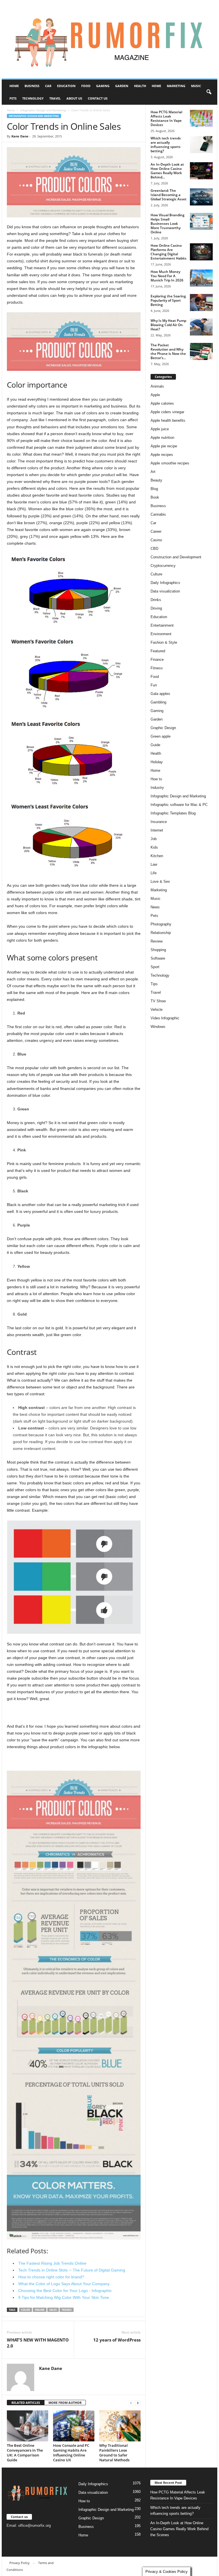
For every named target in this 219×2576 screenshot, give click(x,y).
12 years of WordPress (117, 2340)
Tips (154, 984)
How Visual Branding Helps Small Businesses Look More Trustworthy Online (168, 224)
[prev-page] (131, 2403)
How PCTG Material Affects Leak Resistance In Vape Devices (166, 118)
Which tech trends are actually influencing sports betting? (166, 145)
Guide (155, 745)
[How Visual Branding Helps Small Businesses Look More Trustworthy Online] (201, 221)
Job (154, 839)
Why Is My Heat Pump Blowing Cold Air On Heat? (168, 325)
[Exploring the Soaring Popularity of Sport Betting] (201, 303)
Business (32, 86)
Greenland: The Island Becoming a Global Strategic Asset (169, 195)
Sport (155, 967)
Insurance (159, 822)
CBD (154, 549)
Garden (122, 86)
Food (86, 86)
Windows (158, 1027)
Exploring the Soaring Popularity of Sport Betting (168, 300)
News (155, 907)
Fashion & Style (164, 642)
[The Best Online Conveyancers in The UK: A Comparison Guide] (28, 2426)
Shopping (158, 950)
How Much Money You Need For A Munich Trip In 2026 (167, 276)
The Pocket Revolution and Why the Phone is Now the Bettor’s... (168, 351)
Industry (157, 788)
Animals (157, 386)
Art (153, 472)
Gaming (103, 86)
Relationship (161, 933)
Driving (156, 608)
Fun (154, 685)
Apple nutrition (162, 438)
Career (156, 531)
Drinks (156, 600)
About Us (74, 98)
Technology (33, 98)
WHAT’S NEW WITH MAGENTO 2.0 (38, 2343)
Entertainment (162, 625)
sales (53, 2310)
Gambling (158, 702)
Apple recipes (162, 455)
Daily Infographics (165, 583)
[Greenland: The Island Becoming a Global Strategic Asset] (201, 197)
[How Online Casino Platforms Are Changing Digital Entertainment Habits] (201, 252)
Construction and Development (176, 557)
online (40, 2310)
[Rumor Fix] (109, 39)
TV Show (158, 1001)
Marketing (176, 86)
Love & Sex (160, 881)
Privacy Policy (20, 2563)
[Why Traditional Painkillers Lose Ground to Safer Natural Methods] (120, 2426)
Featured (158, 651)
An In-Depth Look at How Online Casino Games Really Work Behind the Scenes (179, 2529)
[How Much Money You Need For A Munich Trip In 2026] (201, 278)
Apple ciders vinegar (167, 412)
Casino (156, 540)
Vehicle (157, 1010)
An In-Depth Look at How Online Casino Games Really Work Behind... (167, 171)
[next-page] (138, 2403)
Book (155, 497)
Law (154, 864)
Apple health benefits (168, 420)
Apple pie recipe (164, 446)
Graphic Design (163, 728)
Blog (154, 489)
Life (154, 873)
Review (157, 941)
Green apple (161, 736)
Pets (13, 98)
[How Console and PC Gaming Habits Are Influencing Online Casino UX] (74, 2426)
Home (14, 86)
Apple (155, 395)
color (26, 2310)
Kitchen (157, 856)
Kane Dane (20, 136)
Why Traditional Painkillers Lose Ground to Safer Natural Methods (114, 2453)
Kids (154, 847)
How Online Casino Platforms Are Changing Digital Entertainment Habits (169, 252)
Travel (55, 98)
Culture (156, 574)
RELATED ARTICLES (26, 2403)
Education (66, 86)
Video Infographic (165, 1018)
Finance (157, 660)
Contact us (98, 98)
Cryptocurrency (163, 566)
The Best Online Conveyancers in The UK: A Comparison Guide (25, 2453)
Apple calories (162, 403)
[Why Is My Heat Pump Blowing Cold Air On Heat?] (201, 327)
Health (140, 86)
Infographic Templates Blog (173, 813)
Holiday (157, 762)
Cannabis (158, 514)
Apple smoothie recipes (170, 463)
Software (158, 958)
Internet (157, 830)
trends (67, 2310)
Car (48, 86)
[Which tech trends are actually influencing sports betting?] (201, 145)
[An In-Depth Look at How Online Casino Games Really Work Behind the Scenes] (201, 171)
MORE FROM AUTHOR (65, 2403)
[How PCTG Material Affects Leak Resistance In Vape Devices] (201, 118)
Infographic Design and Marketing (43, 110)
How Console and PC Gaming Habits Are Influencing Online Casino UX (71, 2453)
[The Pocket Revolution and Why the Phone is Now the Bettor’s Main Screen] (201, 351)
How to (156, 779)
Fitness (157, 668)
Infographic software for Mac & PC (179, 805)
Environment (161, 634)
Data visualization (165, 591)
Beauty (156, 480)
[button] (209, 92)
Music (196, 86)
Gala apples (160, 694)
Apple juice (160, 429)
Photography (161, 924)
